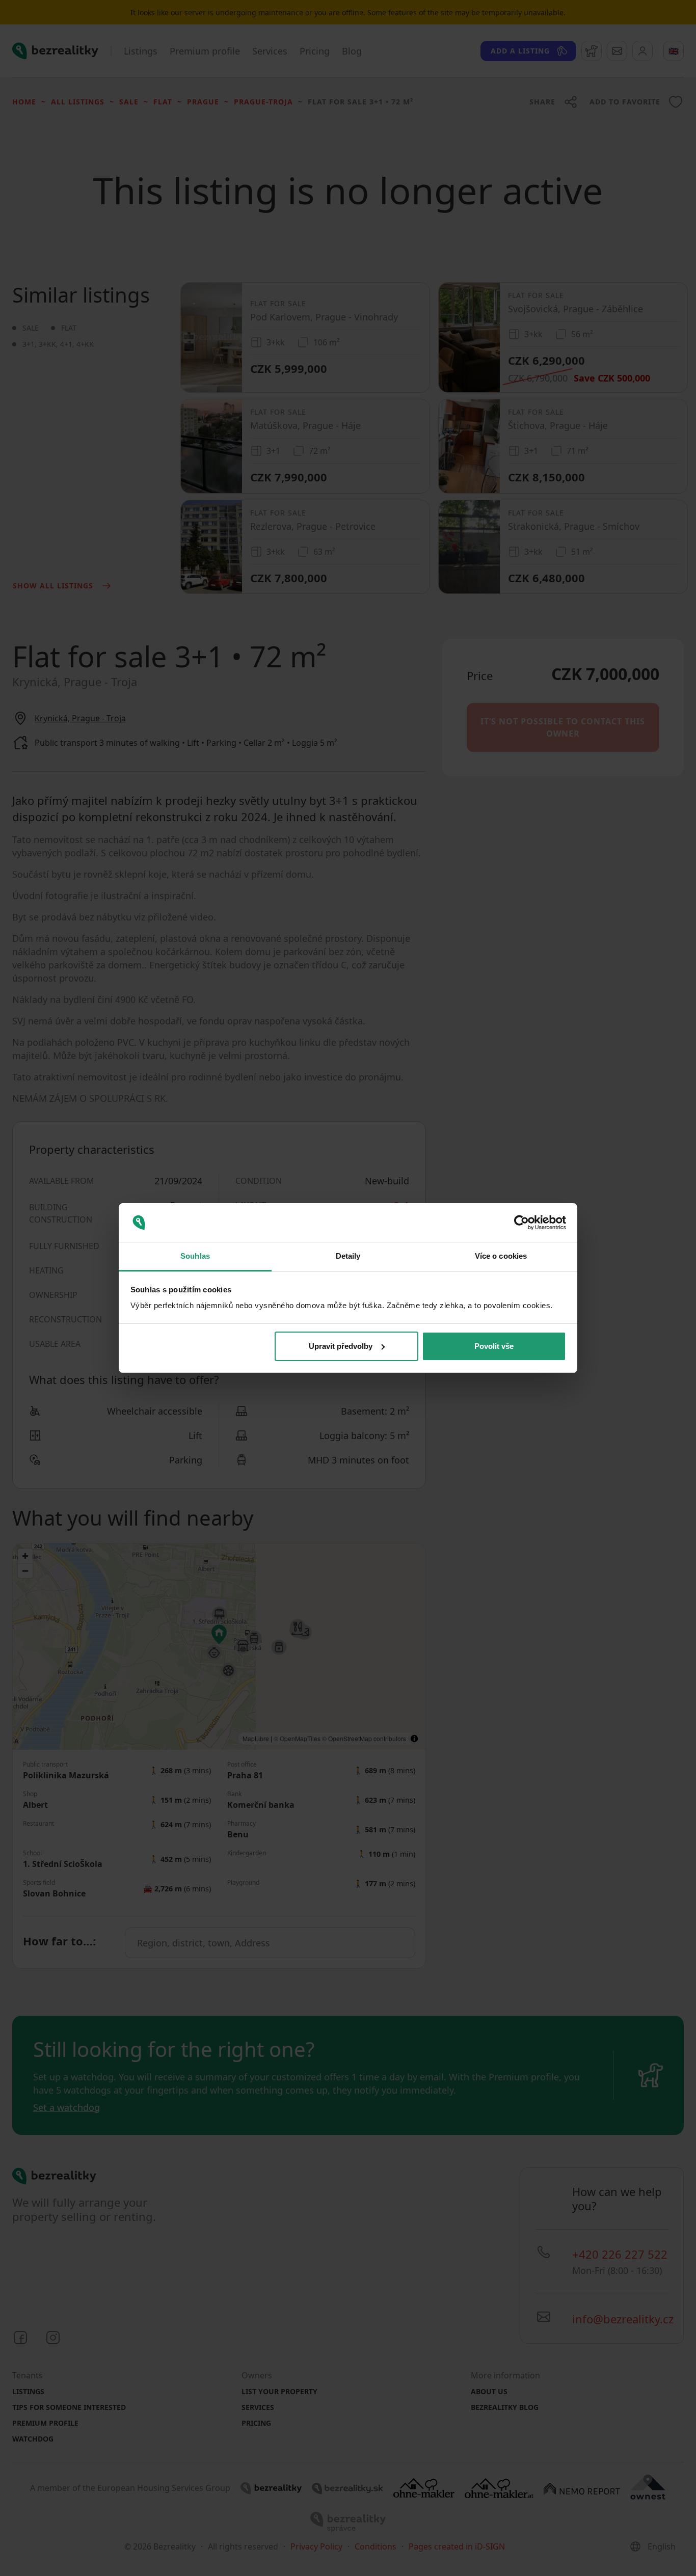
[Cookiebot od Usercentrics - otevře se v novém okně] (521, 1223)
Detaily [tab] (348, 1256)
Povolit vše (494, 1346)
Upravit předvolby (341, 1346)
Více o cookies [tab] (501, 1256)
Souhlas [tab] (195, 1256)
